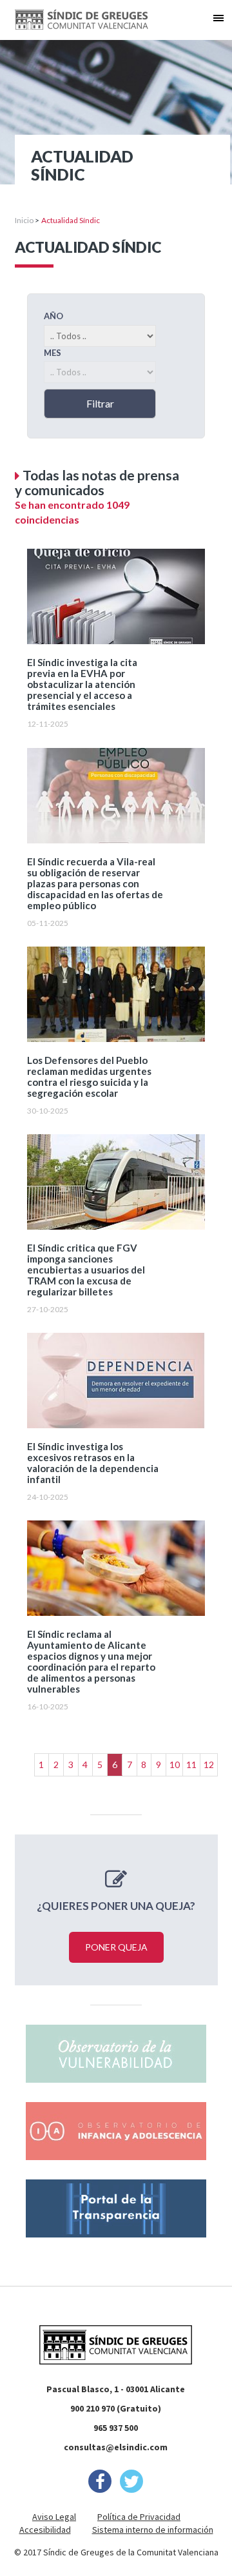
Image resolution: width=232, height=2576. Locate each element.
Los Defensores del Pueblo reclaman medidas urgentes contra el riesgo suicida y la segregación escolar (89, 1077)
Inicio (24, 220)
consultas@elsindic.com (116, 2447)
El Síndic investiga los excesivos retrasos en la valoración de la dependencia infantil (93, 1463)
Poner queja (116, 1947)
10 (175, 1765)
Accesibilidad (45, 2530)
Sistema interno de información (153, 2530)
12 (209, 1765)
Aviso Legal (54, 2517)
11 (191, 1765)
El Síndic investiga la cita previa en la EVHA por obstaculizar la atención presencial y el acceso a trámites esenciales (82, 684)
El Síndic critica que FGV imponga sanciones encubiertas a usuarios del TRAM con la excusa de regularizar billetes (86, 1270)
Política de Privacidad (139, 2517)
